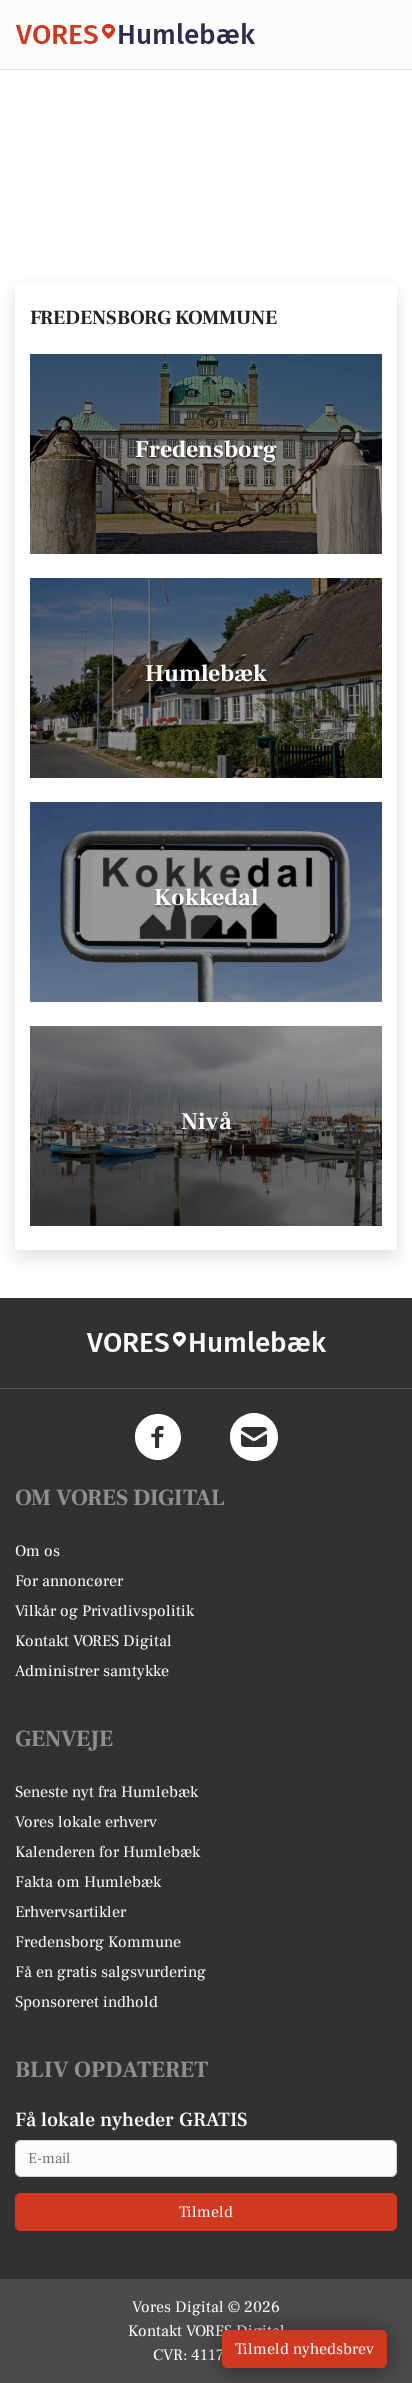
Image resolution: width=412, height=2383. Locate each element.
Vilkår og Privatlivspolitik (104, 1611)
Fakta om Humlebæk (88, 1882)
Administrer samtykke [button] (92, 1671)
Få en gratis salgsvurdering (110, 1972)
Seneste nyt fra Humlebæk (106, 1792)
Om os (37, 1551)
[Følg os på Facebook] (158, 1437)
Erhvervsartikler (70, 1912)
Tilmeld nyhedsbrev (304, 2349)
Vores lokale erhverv (86, 1822)
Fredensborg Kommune (98, 1942)
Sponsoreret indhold (86, 2002)
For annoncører (69, 1581)
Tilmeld (206, 2212)
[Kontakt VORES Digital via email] (254, 1437)
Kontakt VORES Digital (93, 1641)
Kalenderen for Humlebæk (107, 1852)
